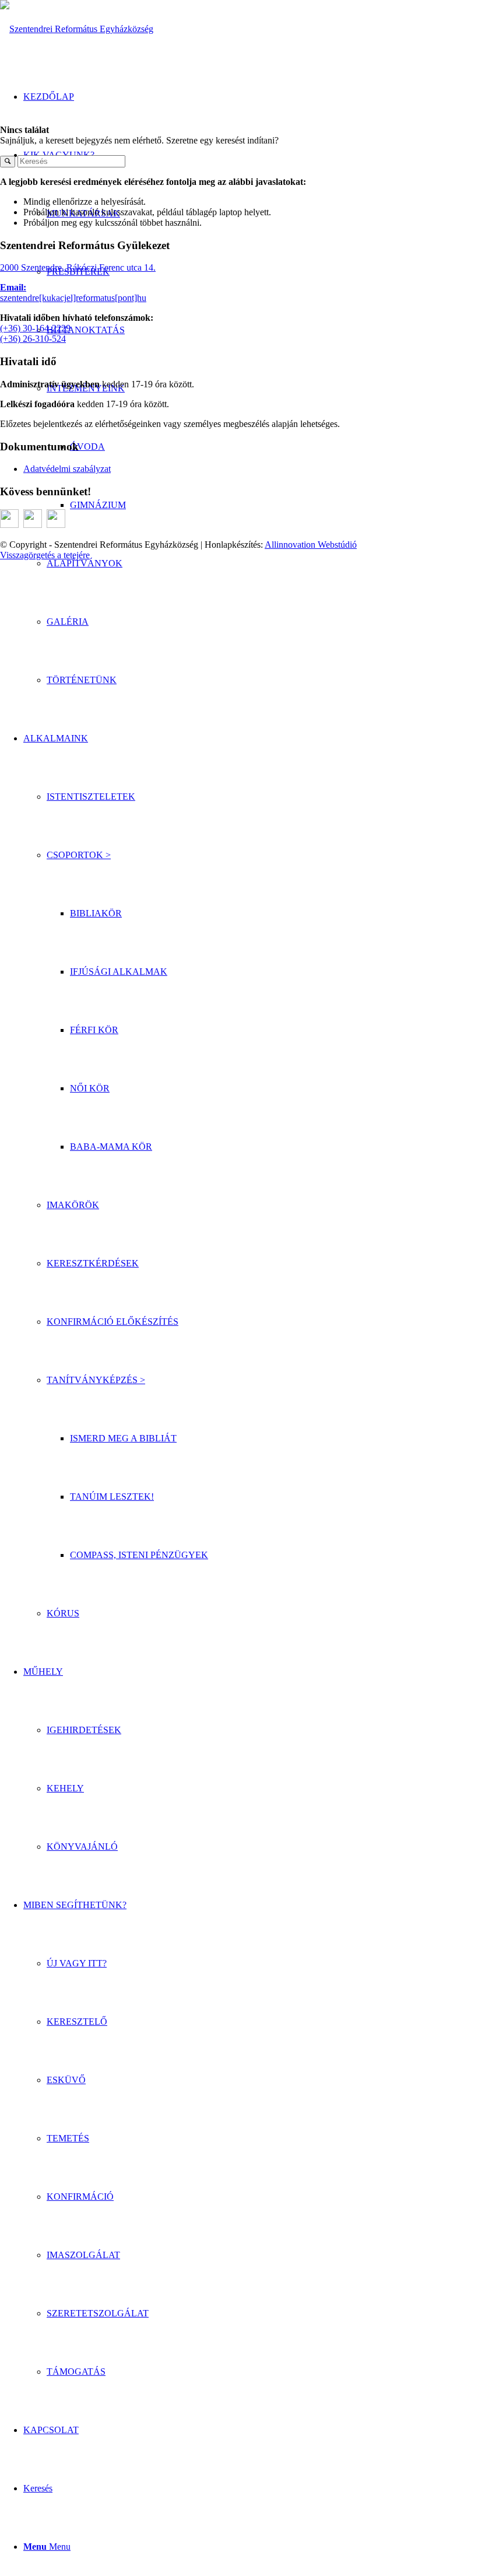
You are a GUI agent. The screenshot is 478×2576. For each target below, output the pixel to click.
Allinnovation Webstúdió (311, 545)
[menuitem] (262, 563)
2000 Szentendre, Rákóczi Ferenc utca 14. (78, 267)
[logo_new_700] (77, 29)
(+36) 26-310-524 (33, 339)
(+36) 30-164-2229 (35, 328)
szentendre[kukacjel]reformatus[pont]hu (73, 298)
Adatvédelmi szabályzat (67, 469)
